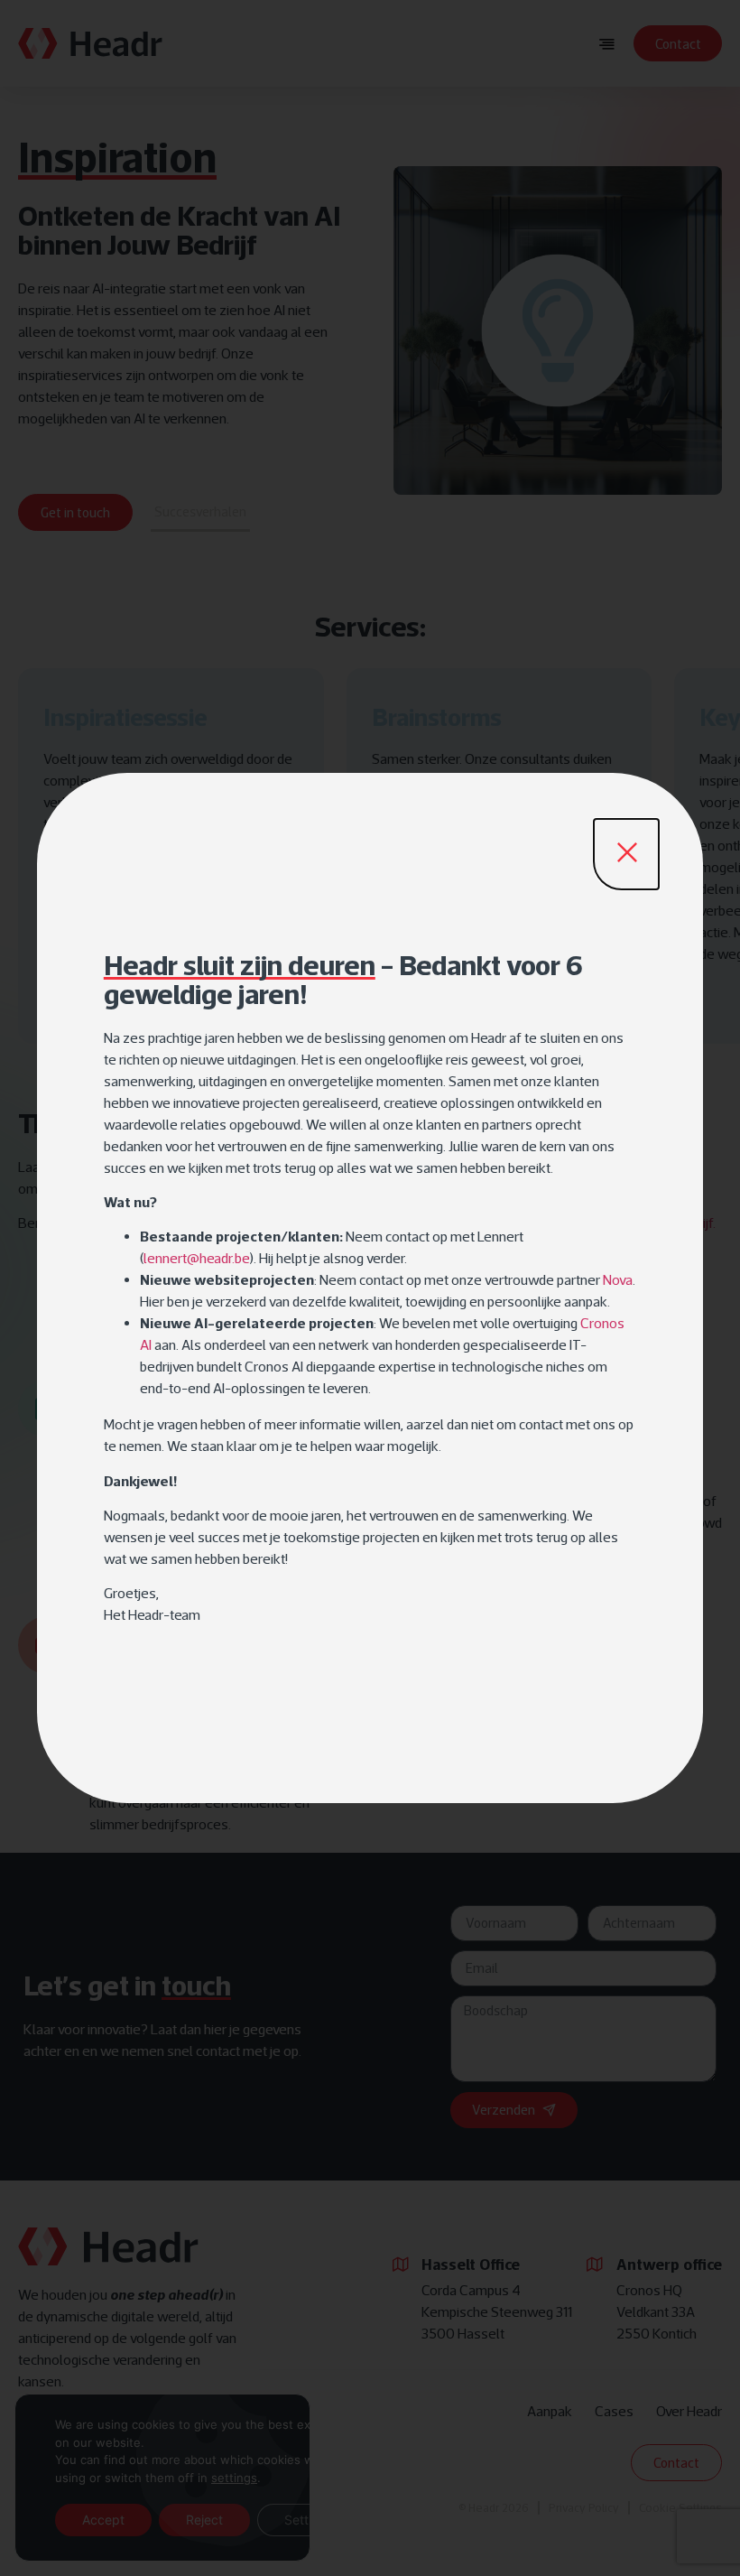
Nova (618, 1279)
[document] (370, 1288)
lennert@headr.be (197, 1258)
